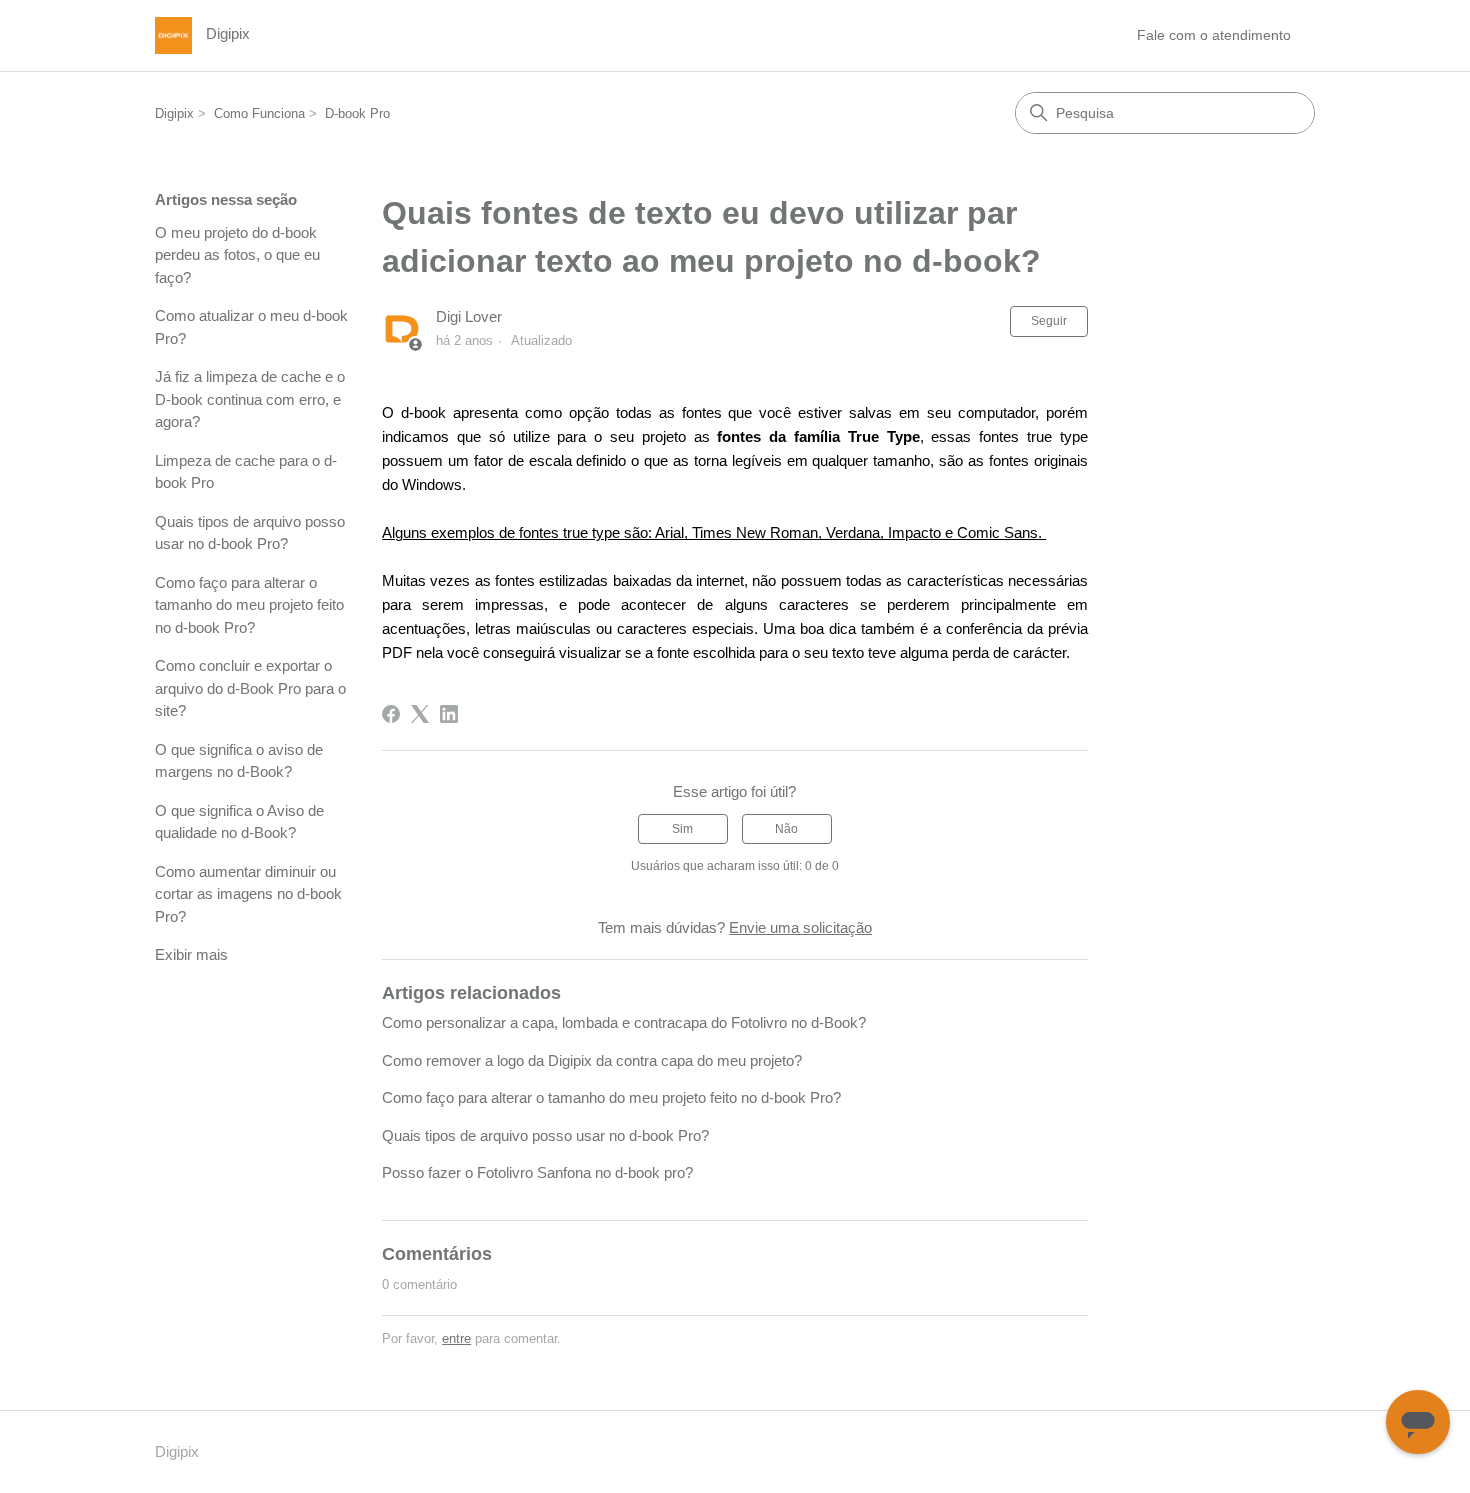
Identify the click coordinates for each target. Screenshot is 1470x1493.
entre (456, 1338)
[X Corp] (420, 714)
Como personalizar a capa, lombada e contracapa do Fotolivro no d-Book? (624, 1022)
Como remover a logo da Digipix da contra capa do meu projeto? (592, 1060)
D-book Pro (357, 113)
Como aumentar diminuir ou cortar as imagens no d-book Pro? (248, 894)
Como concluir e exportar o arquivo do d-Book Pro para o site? (250, 688)
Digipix (174, 113)
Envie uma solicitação (800, 927)
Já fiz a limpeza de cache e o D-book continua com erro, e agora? (250, 399)
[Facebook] (391, 714)
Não (786, 829)
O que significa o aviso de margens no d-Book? (239, 761)
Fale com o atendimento (1214, 35)
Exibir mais (191, 954)
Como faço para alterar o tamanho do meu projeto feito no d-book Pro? (249, 605)
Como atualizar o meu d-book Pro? (251, 327)
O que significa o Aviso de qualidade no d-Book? (239, 822)
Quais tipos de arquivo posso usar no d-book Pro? (250, 533)
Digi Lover (469, 316)
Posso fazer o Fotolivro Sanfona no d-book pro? (537, 1172)
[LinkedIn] (449, 714)
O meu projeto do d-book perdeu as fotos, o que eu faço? (237, 255)
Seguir (1049, 321)
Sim (682, 829)
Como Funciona (259, 113)
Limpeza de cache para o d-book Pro (246, 472)
